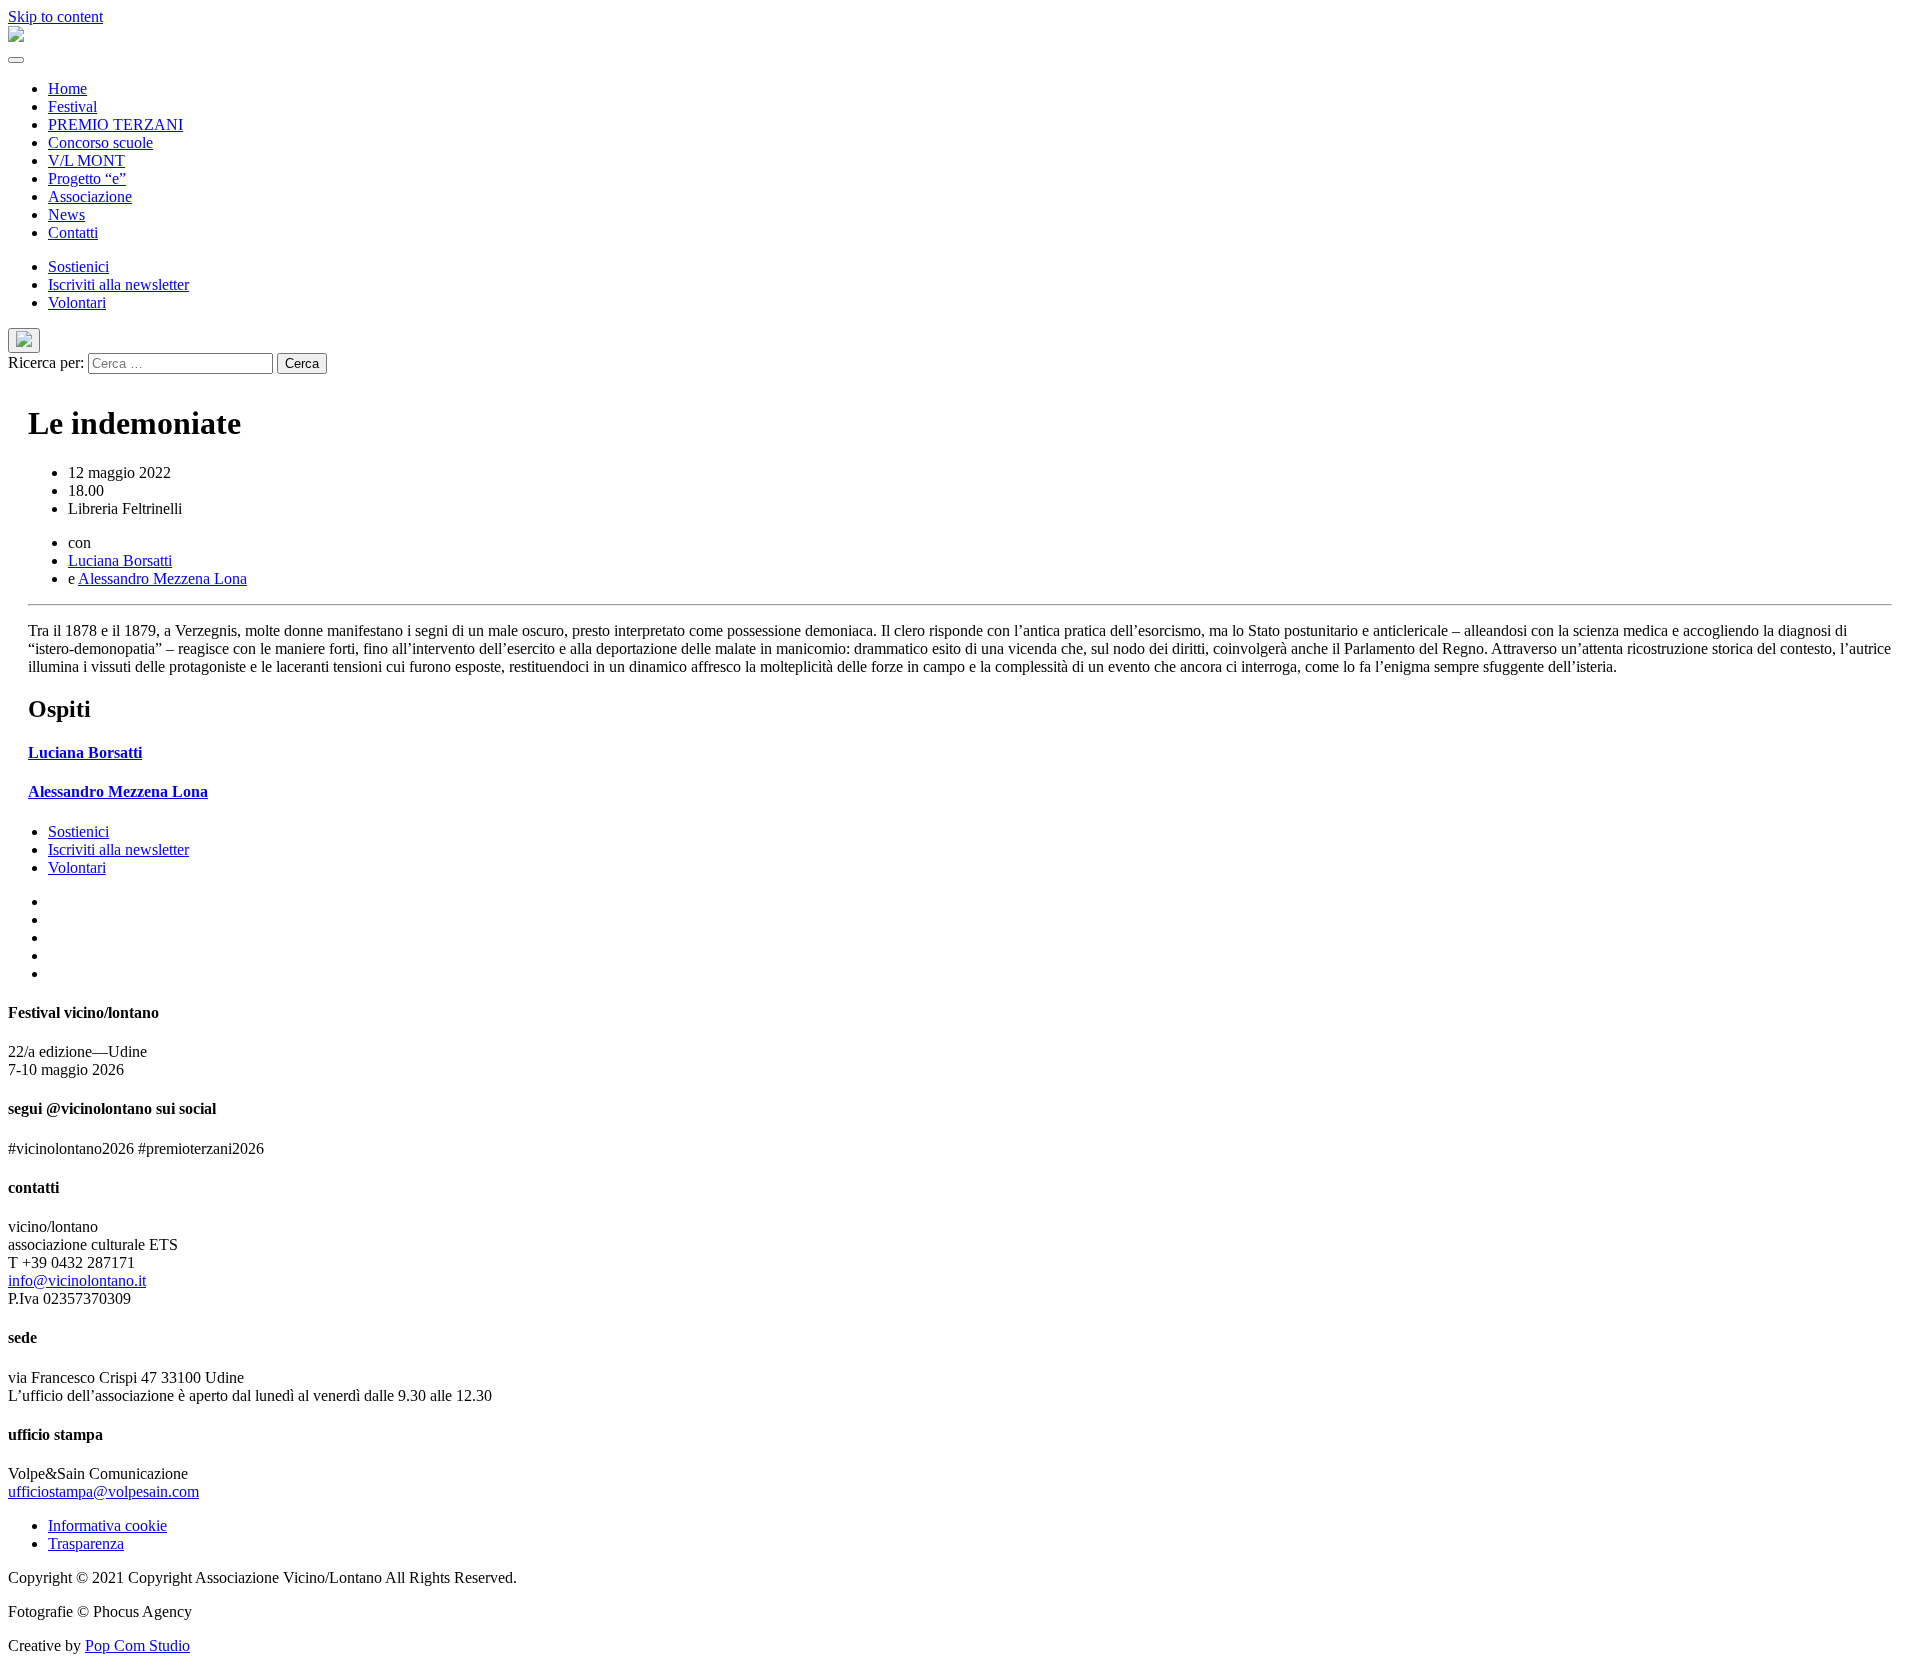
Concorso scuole (100, 142)
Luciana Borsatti (120, 560)
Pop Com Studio (137, 1645)
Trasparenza (86, 1543)
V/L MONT (86, 160)
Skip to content (55, 16)
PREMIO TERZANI (115, 124)
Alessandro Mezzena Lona (162, 578)
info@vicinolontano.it (77, 1280)
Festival (72, 106)
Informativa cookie (107, 1525)
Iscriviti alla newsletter (118, 284)
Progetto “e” (87, 178)
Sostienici (78, 266)
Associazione (90, 196)
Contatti (73, 232)
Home (67, 88)
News (66, 214)
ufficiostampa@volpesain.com (103, 1491)
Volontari (77, 302)
